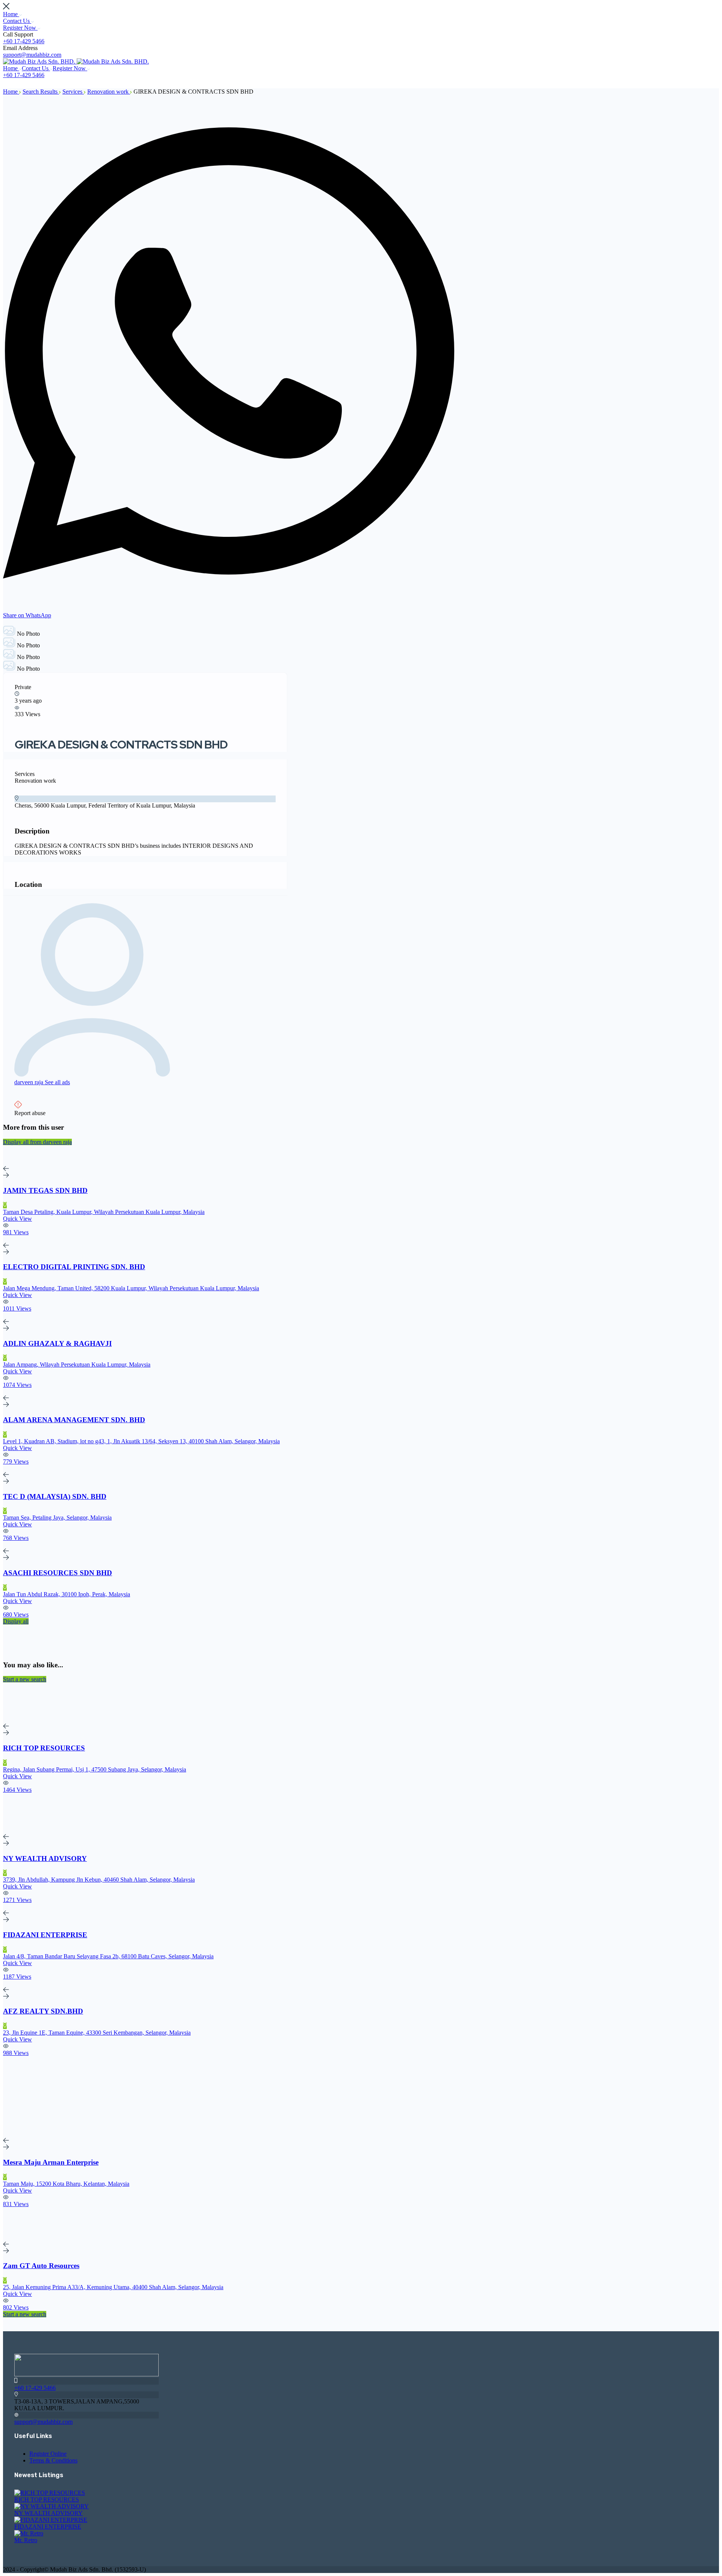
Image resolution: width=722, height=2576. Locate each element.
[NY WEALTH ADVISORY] (52, 2506)
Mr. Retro (26, 2540)
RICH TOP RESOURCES (47, 2499)
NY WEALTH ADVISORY (49, 2513)
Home (11, 14)
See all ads (57, 1082)
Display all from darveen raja (37, 1142)
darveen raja (30, 1082)
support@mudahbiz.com (32, 55)
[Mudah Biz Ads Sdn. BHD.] (40, 61)
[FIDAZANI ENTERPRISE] (51, 2520)
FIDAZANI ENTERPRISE (48, 2527)
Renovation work (109, 92)
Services (73, 92)
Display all (16, 1621)
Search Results (41, 92)
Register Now (20, 28)
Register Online (48, 2454)
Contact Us (17, 21)
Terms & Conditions (53, 2460)
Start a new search (25, 1679)
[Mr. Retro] (29, 2533)
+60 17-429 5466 (24, 41)
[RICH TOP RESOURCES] (50, 2493)
